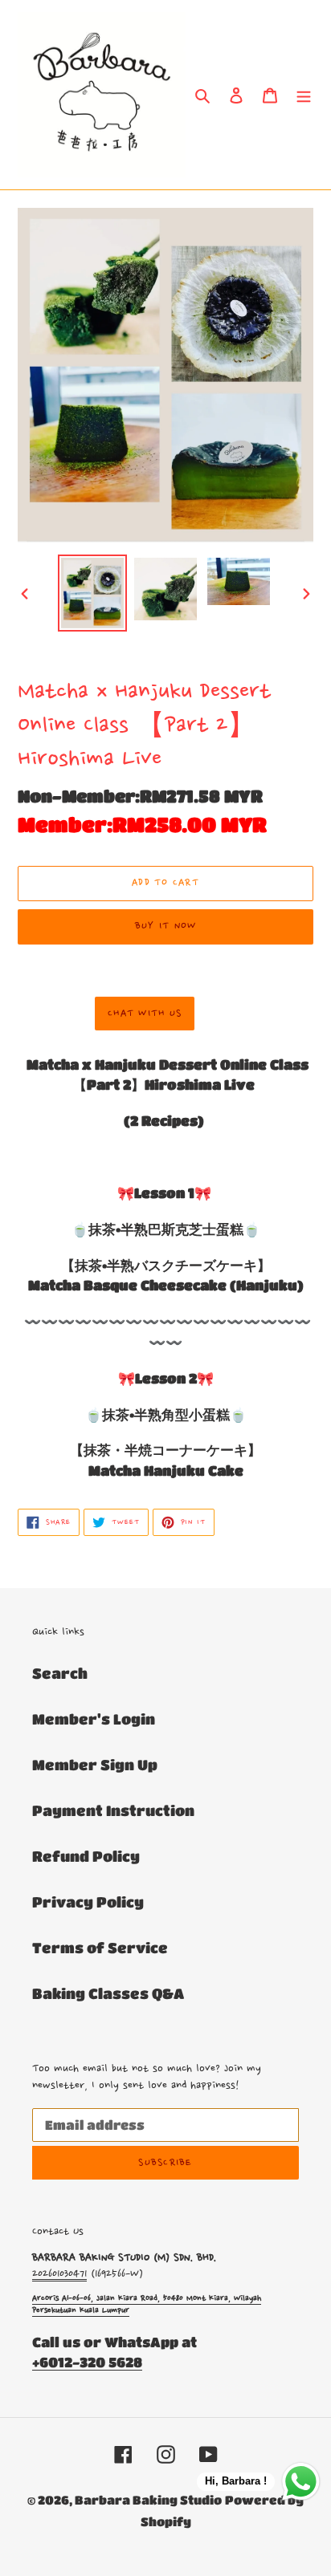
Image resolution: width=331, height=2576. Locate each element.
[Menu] (304, 94)
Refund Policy (86, 1856)
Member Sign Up (95, 1765)
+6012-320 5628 (87, 2362)
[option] (93, 593)
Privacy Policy (88, 1902)
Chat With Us (145, 1014)
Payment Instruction (113, 1810)
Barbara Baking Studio (148, 2500)
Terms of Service (100, 1948)
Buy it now (166, 926)
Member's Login (94, 1719)
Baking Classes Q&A (108, 1993)
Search (60, 1673)
